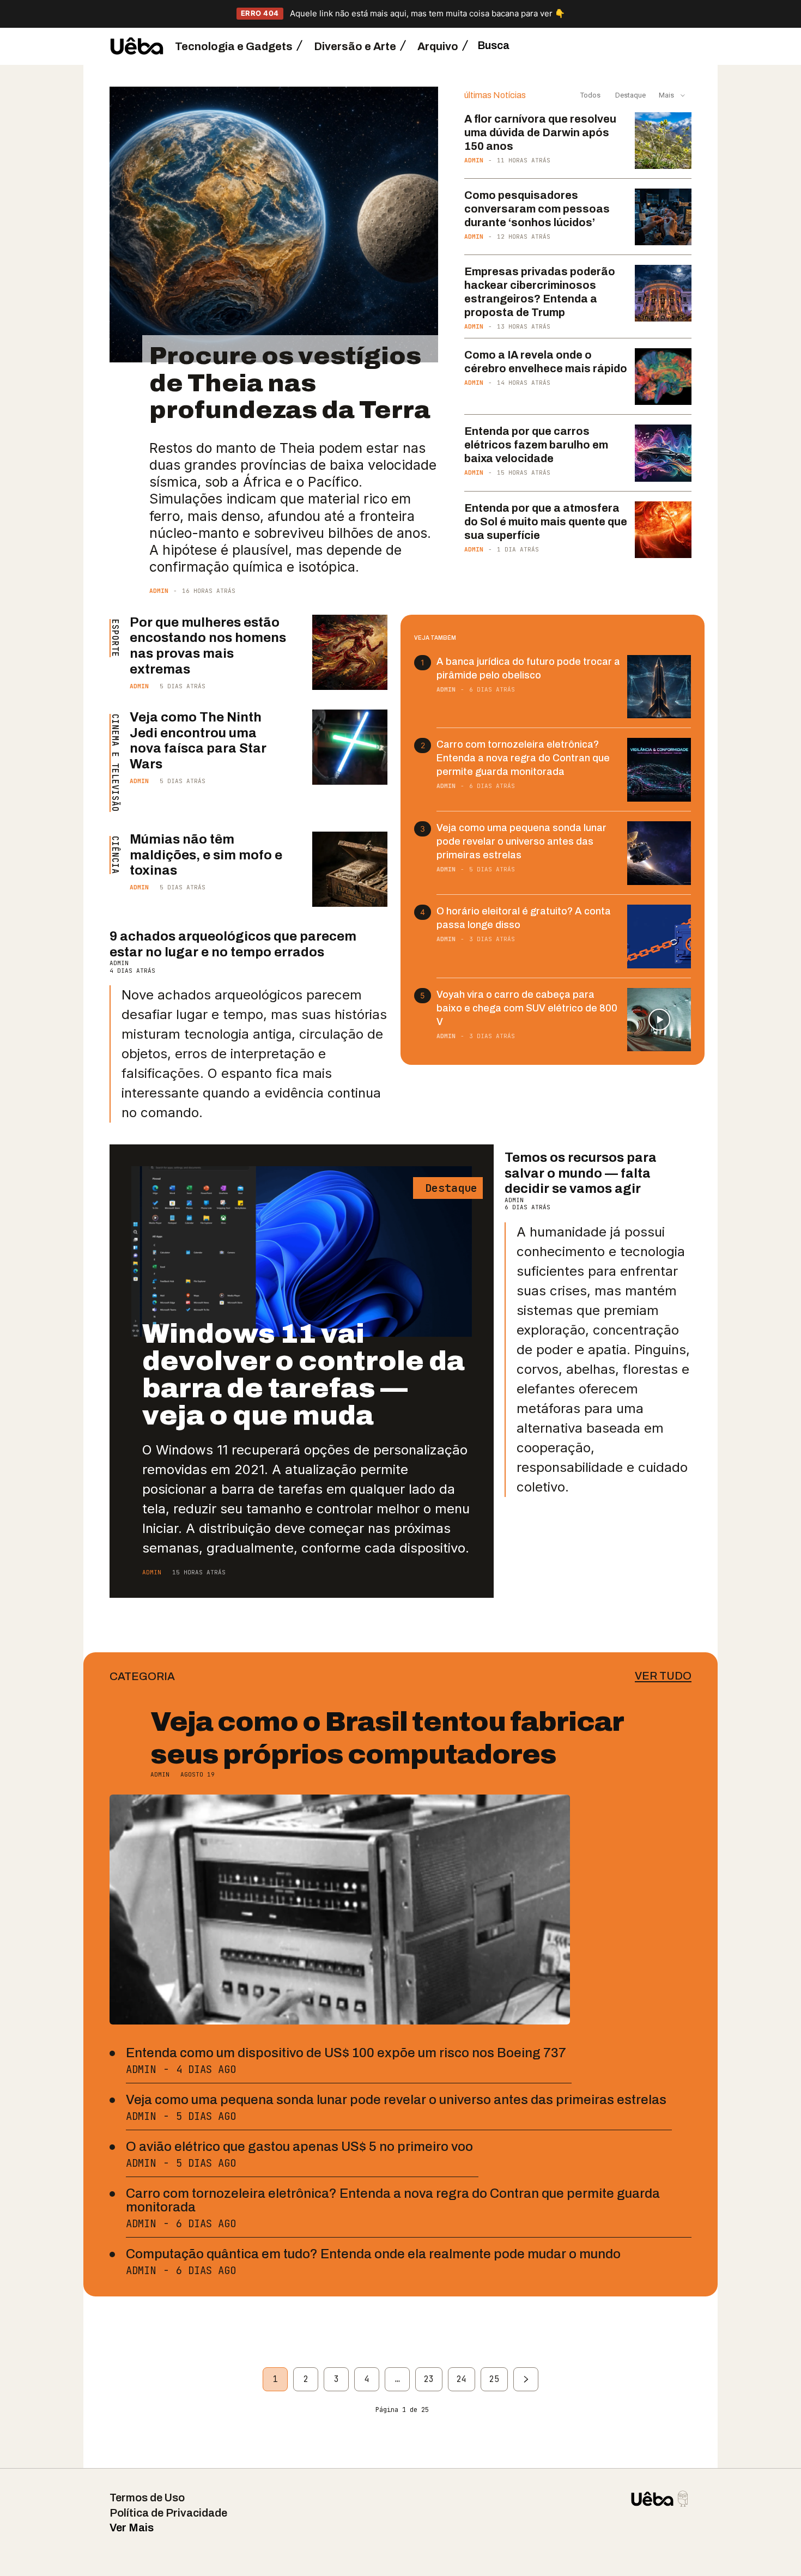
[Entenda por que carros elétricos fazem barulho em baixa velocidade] (663, 453)
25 (494, 2379)
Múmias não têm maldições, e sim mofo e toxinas (206, 855)
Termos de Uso (147, 2498)
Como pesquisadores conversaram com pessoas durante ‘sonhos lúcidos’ (537, 209)
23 (429, 2379)
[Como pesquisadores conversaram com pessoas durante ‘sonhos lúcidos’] (663, 217)
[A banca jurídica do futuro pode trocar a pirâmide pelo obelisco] (659, 687)
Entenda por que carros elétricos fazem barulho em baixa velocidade (536, 445)
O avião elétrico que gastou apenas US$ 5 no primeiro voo (299, 2147)
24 (462, 2379)
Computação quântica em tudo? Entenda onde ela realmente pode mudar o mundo (373, 2254)
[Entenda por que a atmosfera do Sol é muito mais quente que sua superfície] (663, 530)
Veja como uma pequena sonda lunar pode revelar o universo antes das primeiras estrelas (521, 841)
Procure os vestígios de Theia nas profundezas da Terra (290, 383)
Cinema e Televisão (115, 763)
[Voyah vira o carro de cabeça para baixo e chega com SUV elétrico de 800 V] (659, 1020)
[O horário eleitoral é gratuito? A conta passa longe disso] (659, 937)
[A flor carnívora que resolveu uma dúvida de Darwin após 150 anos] (663, 141)
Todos (590, 95)
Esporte (115, 638)
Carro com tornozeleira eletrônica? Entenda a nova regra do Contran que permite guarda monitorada (523, 758)
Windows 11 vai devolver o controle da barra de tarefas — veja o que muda (304, 1375)
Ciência (115, 855)
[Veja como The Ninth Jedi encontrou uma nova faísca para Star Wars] (350, 747)
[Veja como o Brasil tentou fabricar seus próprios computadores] (340, 1910)
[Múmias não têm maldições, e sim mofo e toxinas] (350, 869)
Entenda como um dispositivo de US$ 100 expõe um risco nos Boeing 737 (346, 2053)
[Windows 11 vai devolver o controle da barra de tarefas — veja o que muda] (302, 1251)
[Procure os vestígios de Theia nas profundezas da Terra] (274, 225)
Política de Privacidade (168, 2513)
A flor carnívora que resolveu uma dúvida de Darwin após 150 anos (540, 132)
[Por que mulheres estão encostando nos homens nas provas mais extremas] (350, 652)
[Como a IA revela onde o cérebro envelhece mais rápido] (663, 377)
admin (159, 591)
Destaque (630, 95)
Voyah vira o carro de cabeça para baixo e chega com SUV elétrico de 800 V (527, 1008)
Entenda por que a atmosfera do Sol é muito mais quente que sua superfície (546, 522)
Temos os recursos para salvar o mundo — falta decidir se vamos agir (581, 1173)
